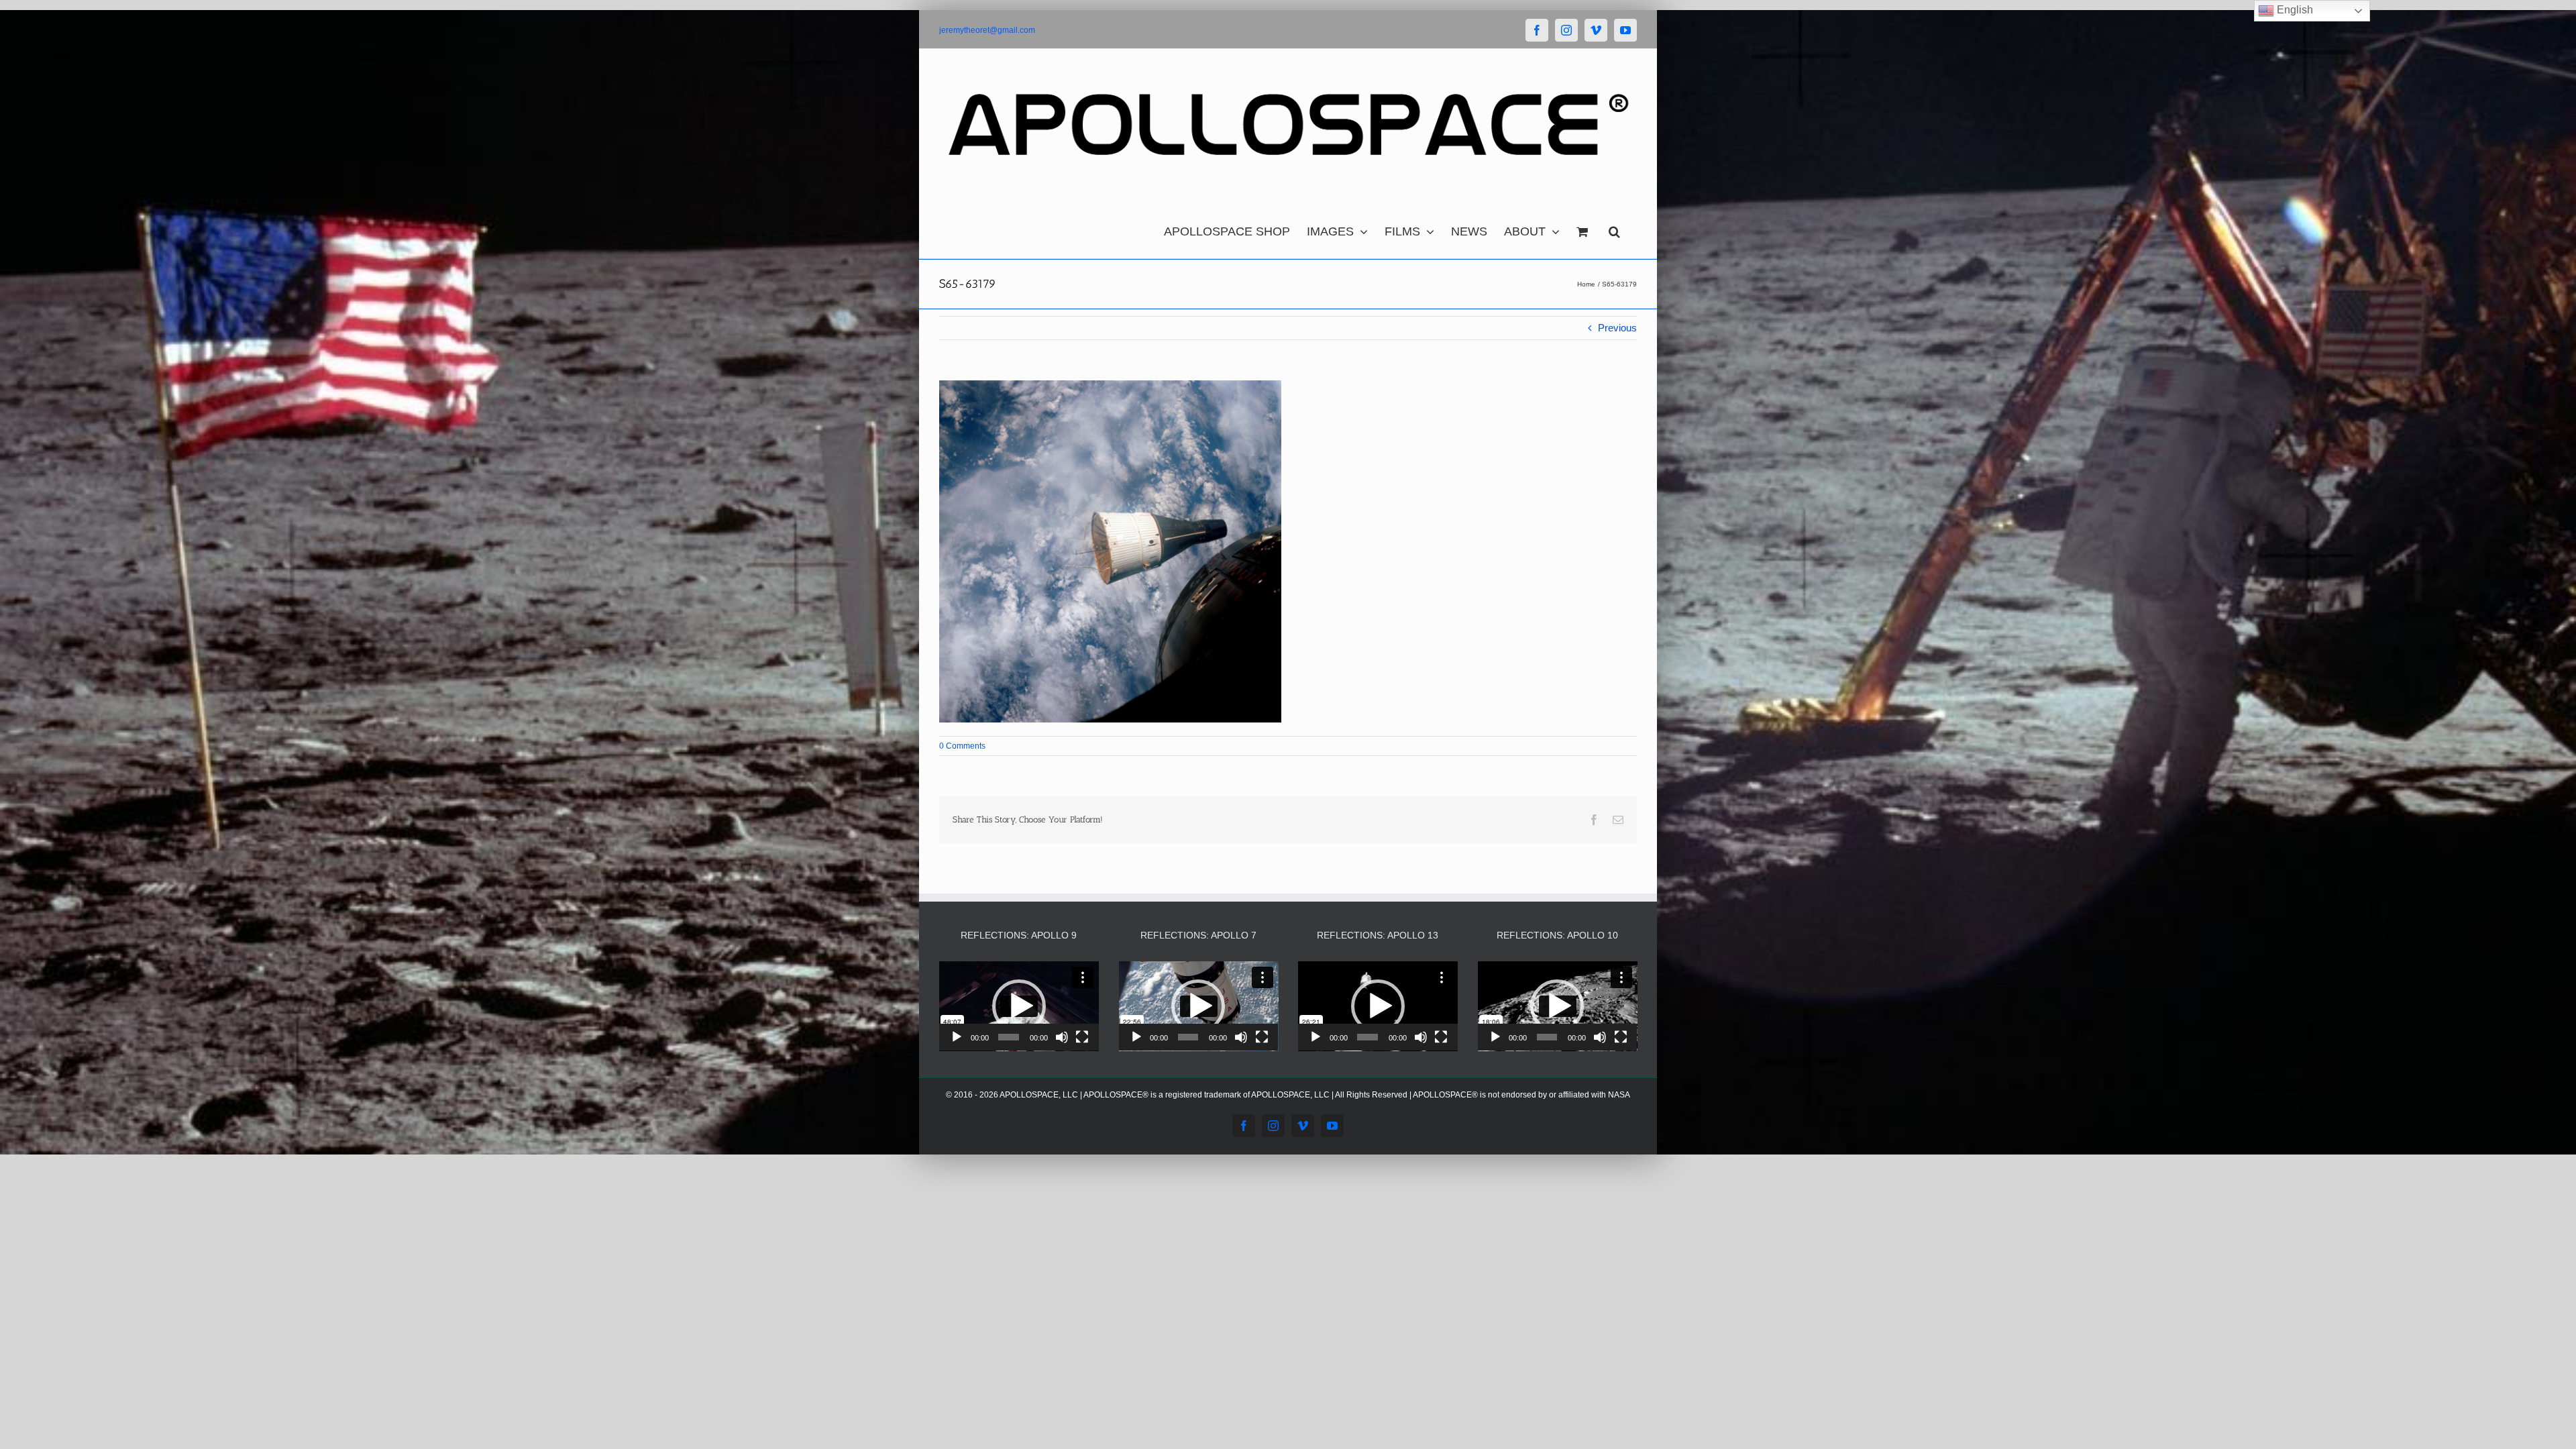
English (2294, 10)
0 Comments (962, 746)
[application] (1019, 1006)
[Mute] (1062, 1037)
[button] (1614, 228)
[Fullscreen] (1082, 1037)
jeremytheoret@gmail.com (987, 30)
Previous (1617, 328)
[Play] (957, 1037)
